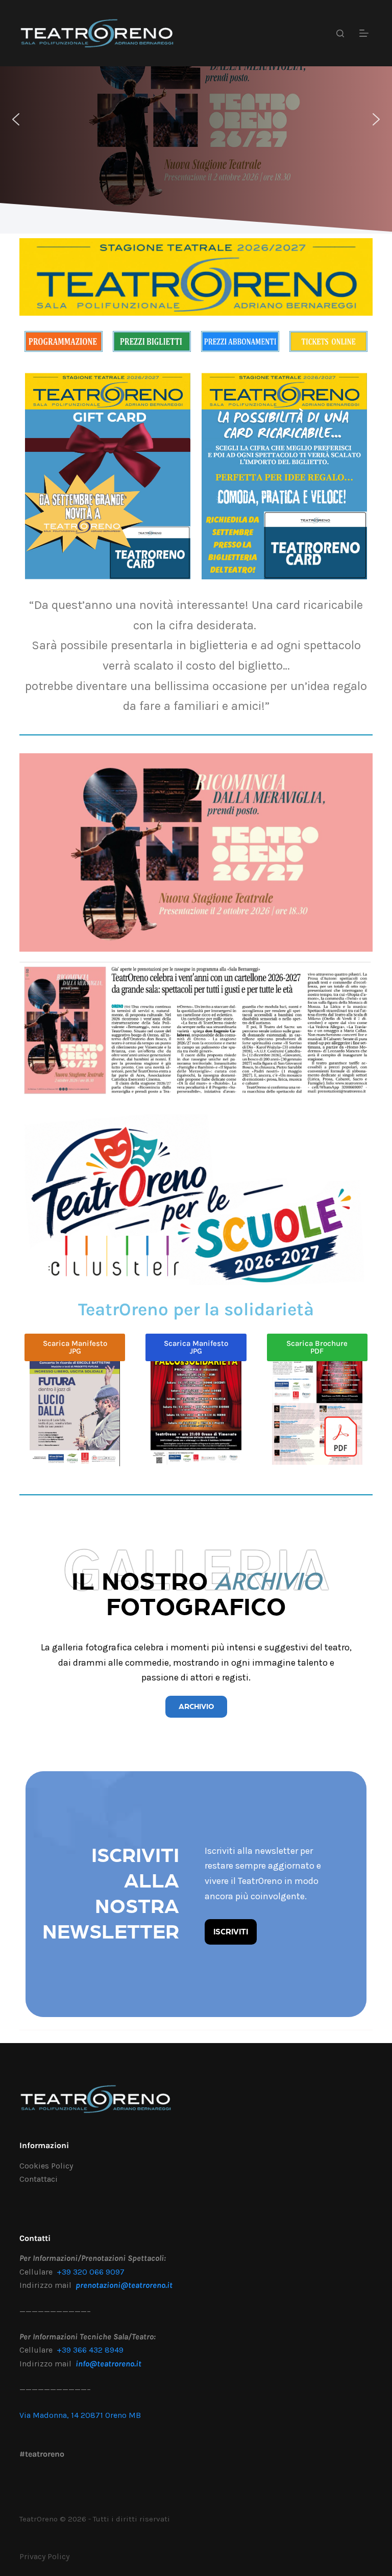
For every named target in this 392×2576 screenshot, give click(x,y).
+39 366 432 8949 (90, 2350)
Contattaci (39, 2179)
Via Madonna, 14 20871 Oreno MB (80, 2415)
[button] (16, 119)
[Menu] (366, 33)
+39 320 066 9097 (91, 2272)
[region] (196, 119)
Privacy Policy (44, 2556)
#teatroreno (42, 2454)
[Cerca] (340, 33)
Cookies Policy (46, 2166)
